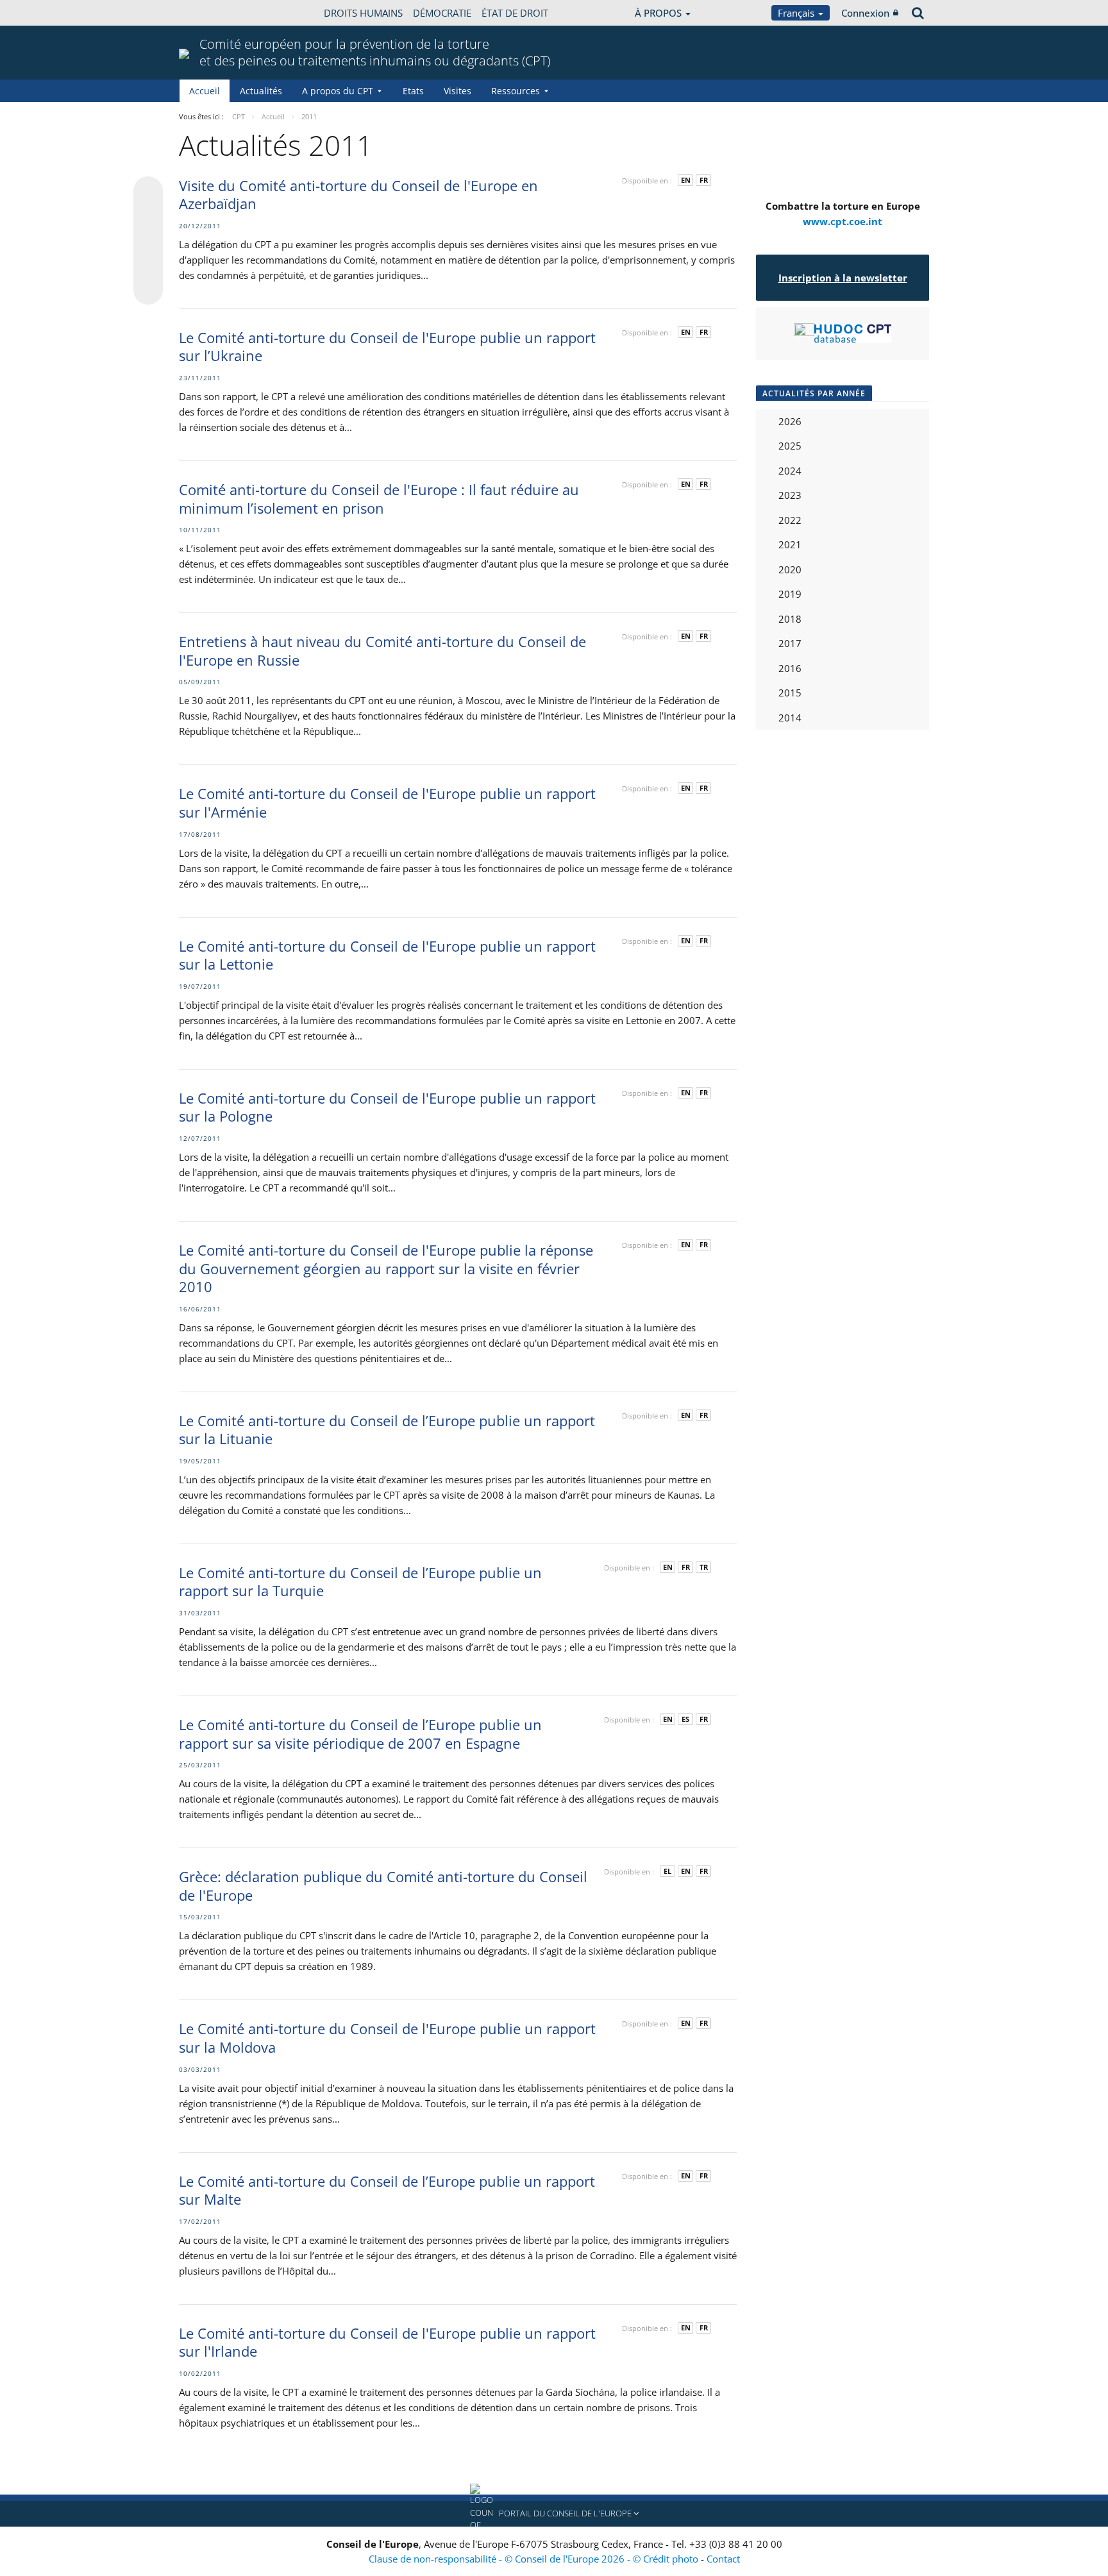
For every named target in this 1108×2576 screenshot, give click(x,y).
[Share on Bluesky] (148, 192)
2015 (790, 693)
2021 (790, 544)
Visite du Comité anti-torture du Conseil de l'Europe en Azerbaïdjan (358, 195)
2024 (790, 471)
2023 (790, 495)
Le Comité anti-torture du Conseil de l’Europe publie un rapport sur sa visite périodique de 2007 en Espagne (360, 1734)
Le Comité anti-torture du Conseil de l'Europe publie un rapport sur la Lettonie (387, 955)
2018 (790, 619)
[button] (554, 2514)
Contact (723, 2559)
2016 (790, 668)
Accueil (205, 91)
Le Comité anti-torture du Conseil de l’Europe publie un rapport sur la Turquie (360, 1582)
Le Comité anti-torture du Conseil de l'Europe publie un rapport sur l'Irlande (387, 2342)
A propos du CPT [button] (338, 91)
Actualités (261, 91)
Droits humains (363, 13)
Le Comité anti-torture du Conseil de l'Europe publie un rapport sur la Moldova (387, 2038)
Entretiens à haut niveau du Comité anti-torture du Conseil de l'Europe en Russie (382, 651)
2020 (790, 569)
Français (797, 13)
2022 (790, 520)
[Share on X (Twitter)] (148, 217)
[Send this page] (148, 290)
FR (704, 180)
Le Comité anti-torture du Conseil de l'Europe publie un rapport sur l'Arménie (387, 803)
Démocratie (442, 13)
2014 (790, 718)
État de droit (515, 13)
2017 (790, 643)
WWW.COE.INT (211, 13)
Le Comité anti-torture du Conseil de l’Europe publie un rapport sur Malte (387, 2190)
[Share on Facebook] (148, 241)
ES (685, 1719)
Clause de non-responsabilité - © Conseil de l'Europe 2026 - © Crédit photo (535, 2559)
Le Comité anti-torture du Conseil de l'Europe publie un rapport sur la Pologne (387, 1107)
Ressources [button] (516, 91)
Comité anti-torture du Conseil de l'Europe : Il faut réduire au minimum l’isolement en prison (379, 499)
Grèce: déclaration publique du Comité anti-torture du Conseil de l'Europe (383, 1886)
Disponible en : (647, 181)
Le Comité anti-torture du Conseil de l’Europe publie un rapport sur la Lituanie (387, 1430)
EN (686, 180)
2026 (790, 421)
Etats (413, 91)
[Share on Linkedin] (148, 265)
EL (667, 1871)
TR (704, 1567)
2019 (790, 594)
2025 (790, 446)
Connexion (865, 13)
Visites (457, 91)
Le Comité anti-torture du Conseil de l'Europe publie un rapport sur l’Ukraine (387, 347)
